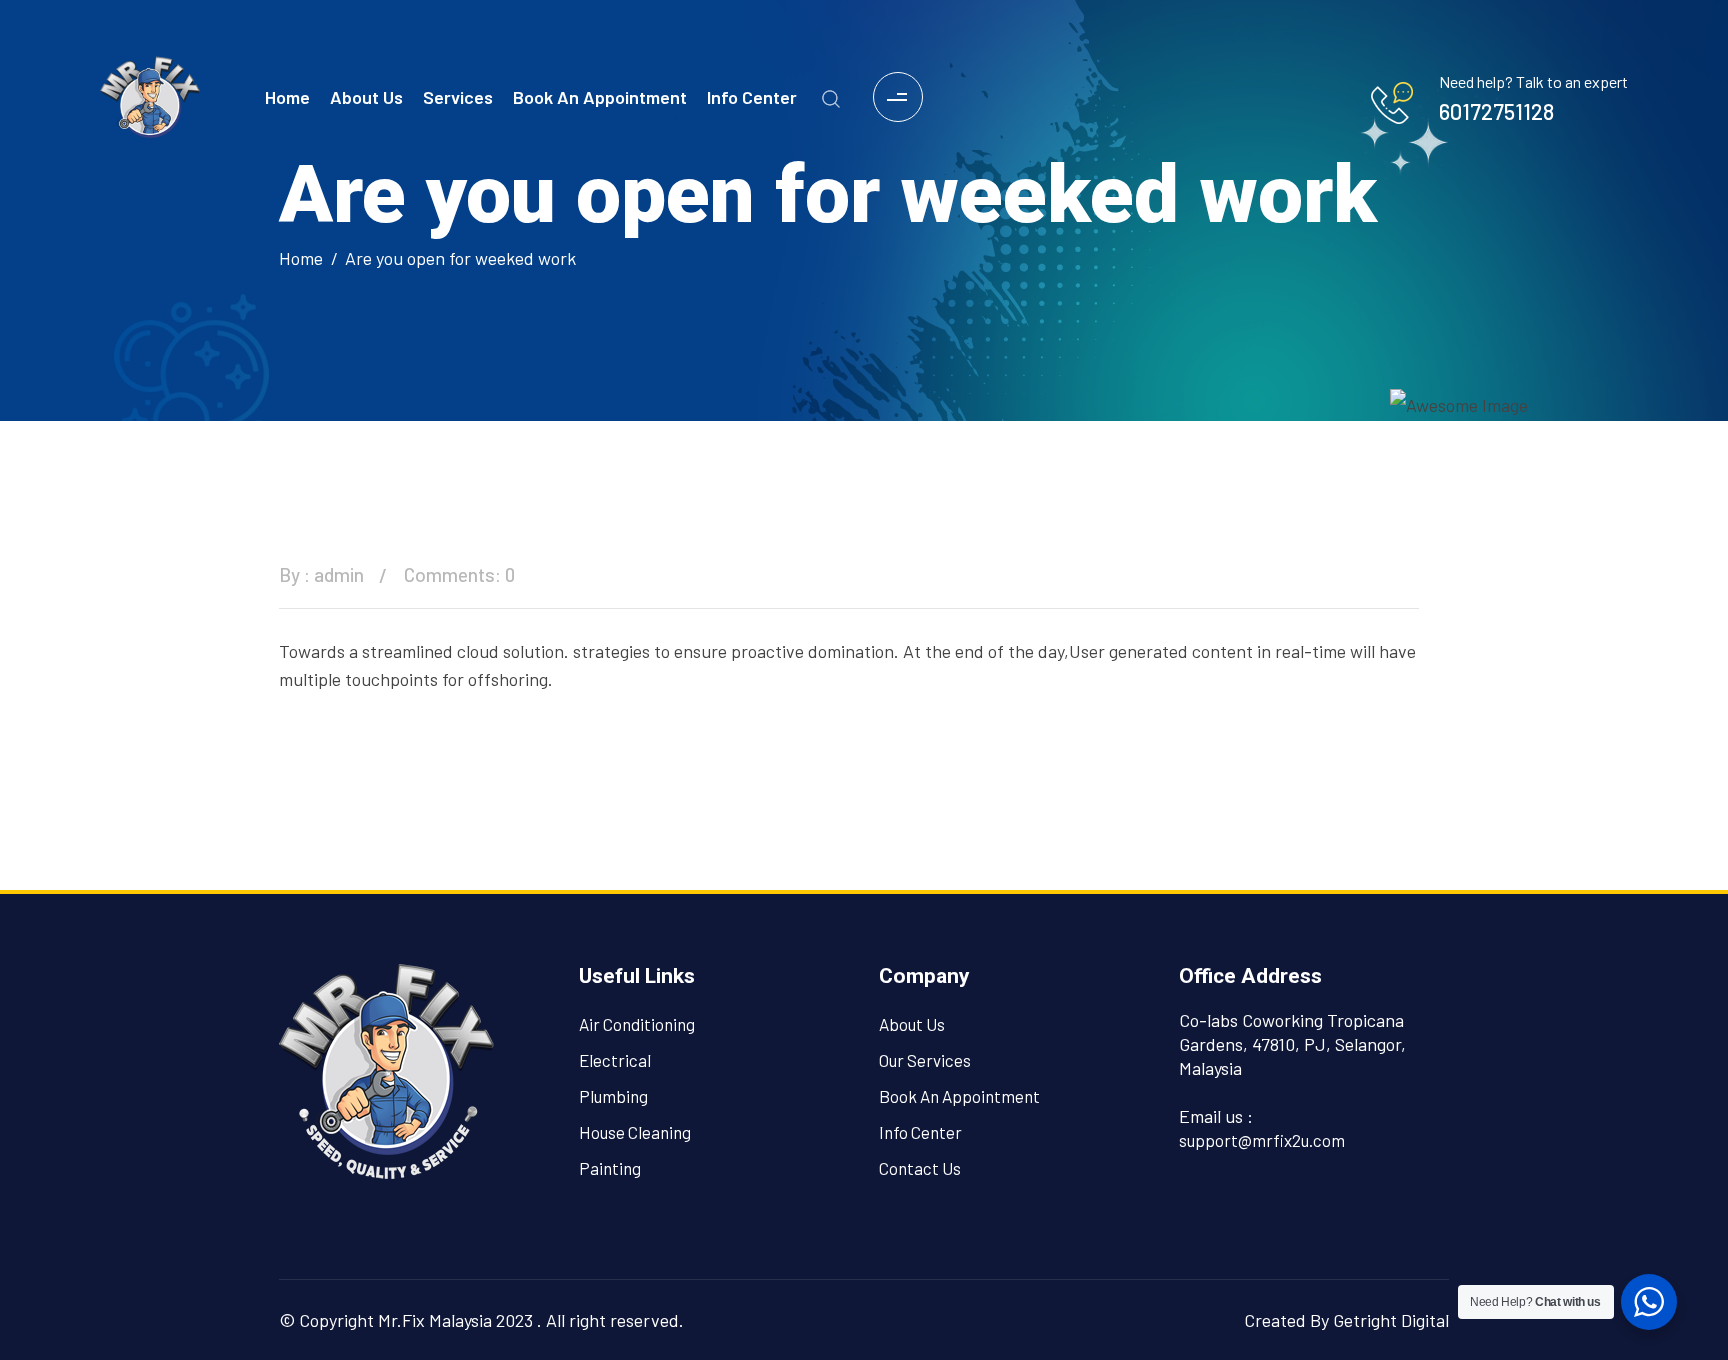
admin (339, 574)
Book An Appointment (600, 97)
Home (287, 97)
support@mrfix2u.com (1262, 1140)
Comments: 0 (459, 574)
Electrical (615, 1060)
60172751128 (1496, 111)
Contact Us (920, 1168)
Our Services (925, 1060)
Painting (610, 1168)
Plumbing (613, 1096)
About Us (366, 97)
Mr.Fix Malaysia (435, 1320)
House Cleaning (635, 1132)
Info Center (752, 97)
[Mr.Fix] (150, 94)
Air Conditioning (637, 1024)
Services (458, 97)
